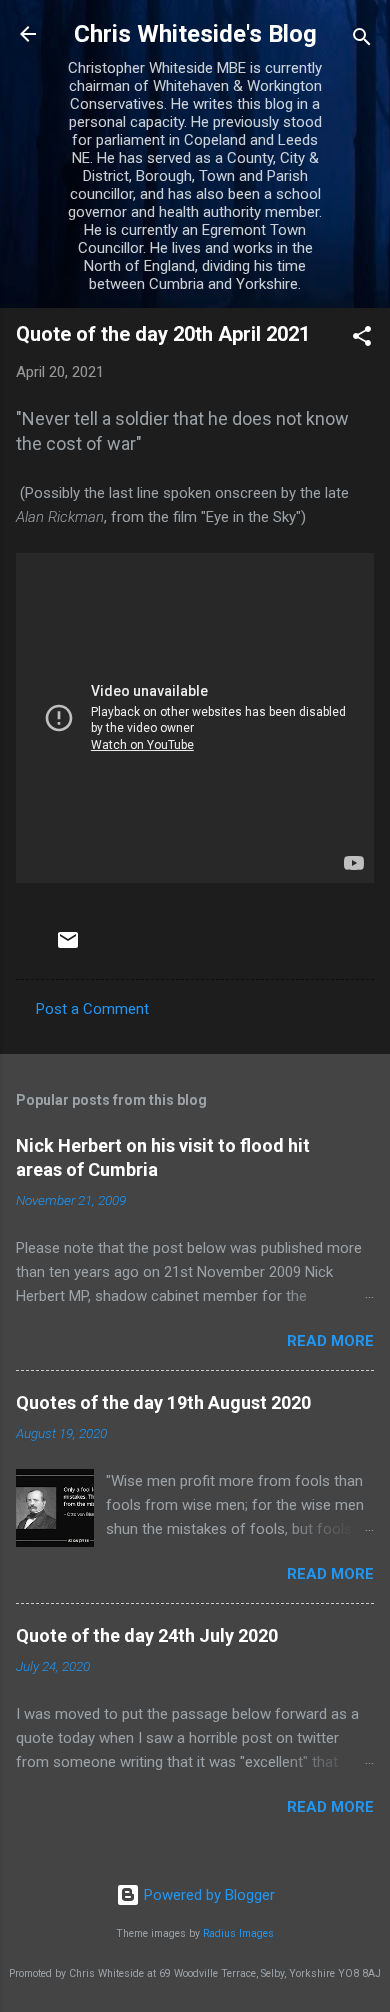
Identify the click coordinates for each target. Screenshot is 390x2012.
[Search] (362, 40)
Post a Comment (92, 1009)
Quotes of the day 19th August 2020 (163, 1402)
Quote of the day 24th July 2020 (147, 1635)
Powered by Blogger (207, 1895)
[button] (362, 339)
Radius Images (238, 1933)
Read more (330, 1341)
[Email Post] (68, 947)
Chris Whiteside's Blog (195, 34)
